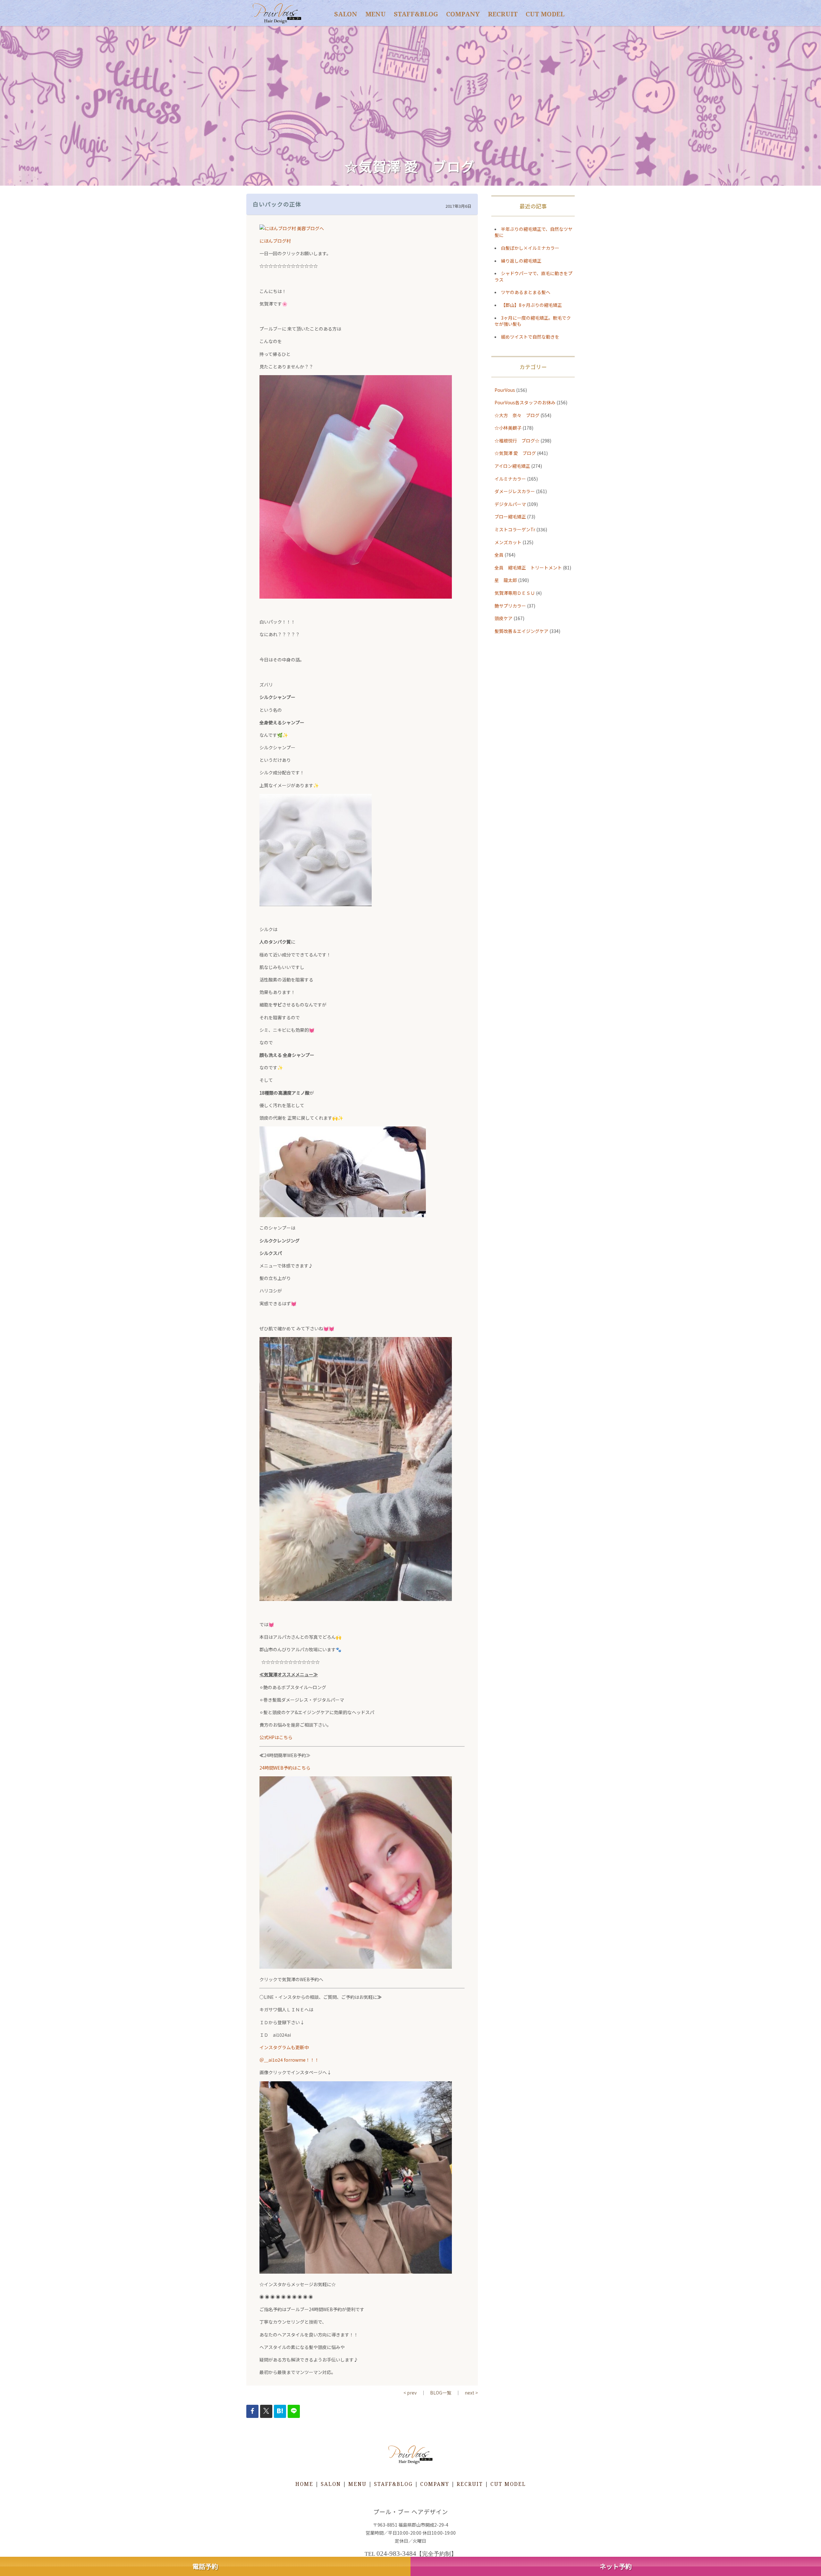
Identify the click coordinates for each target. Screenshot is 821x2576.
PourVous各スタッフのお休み (525, 402)
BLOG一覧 (441, 2393)
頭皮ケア (504, 618)
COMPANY (463, 14)
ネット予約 (616, 2566)
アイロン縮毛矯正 (512, 466)
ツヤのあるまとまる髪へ (526, 292)
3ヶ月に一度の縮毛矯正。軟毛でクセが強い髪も (533, 321)
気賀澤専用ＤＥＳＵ (515, 593)
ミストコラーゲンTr (515, 529)
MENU (376, 14)
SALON (346, 14)
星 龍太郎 (506, 580)
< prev (410, 2393)
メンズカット (508, 542)
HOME (304, 2484)
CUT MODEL (545, 14)
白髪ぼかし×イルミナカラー (530, 248)
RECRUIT (503, 14)
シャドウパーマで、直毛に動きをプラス (533, 276)
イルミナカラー (510, 479)
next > (471, 2393)
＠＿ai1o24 (271, 2060)
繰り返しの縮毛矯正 (521, 261)
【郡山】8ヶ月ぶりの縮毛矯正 (531, 305)
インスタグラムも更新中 (284, 2047)
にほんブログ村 (275, 241)
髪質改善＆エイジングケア (521, 631)
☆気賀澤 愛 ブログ (515, 453)
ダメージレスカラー (515, 491)
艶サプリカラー (510, 606)
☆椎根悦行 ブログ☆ (517, 441)
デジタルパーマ (510, 504)
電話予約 (205, 2566)
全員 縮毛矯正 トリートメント (528, 568)
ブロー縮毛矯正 (510, 517)
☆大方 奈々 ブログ (517, 415)
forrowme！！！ (301, 2060)
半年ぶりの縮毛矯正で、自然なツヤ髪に (533, 232)
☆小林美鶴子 (508, 428)
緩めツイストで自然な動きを (530, 337)
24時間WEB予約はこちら (285, 1768)
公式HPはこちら (276, 1737)
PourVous (505, 390)
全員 (499, 555)
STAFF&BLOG (416, 14)
